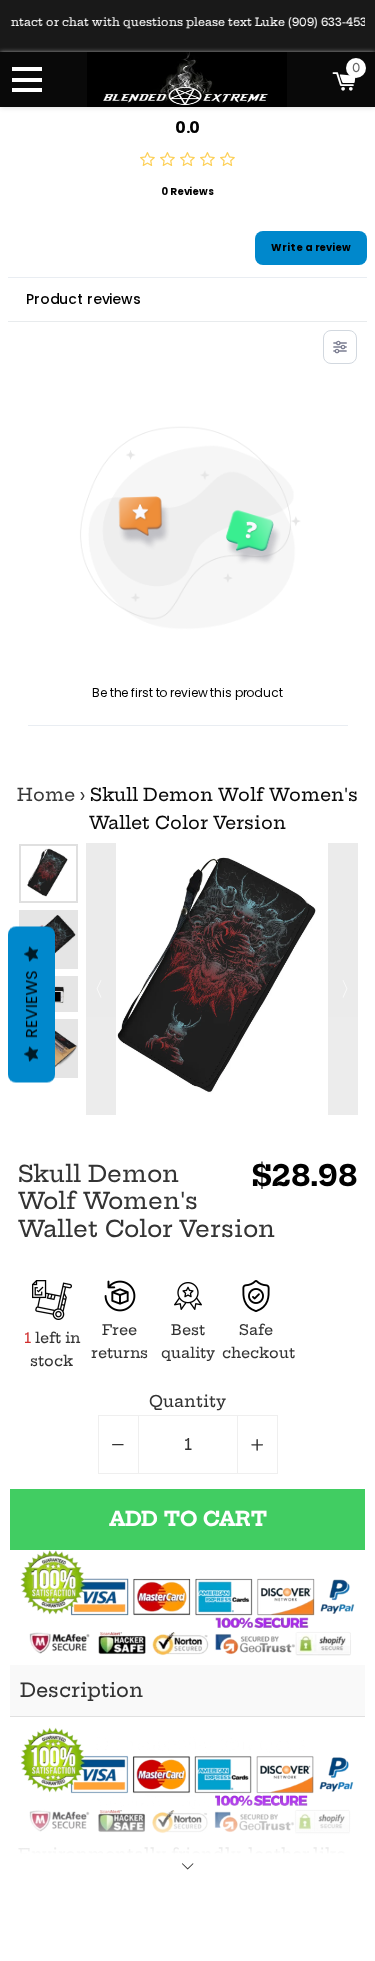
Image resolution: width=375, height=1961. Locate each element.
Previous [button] (101, 979)
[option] (48, 873)
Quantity (187, 1401)
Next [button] (343, 979)
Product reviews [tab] (83, 299)
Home (46, 795)
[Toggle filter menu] (340, 347)
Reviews (31, 1004)
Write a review (311, 247)
